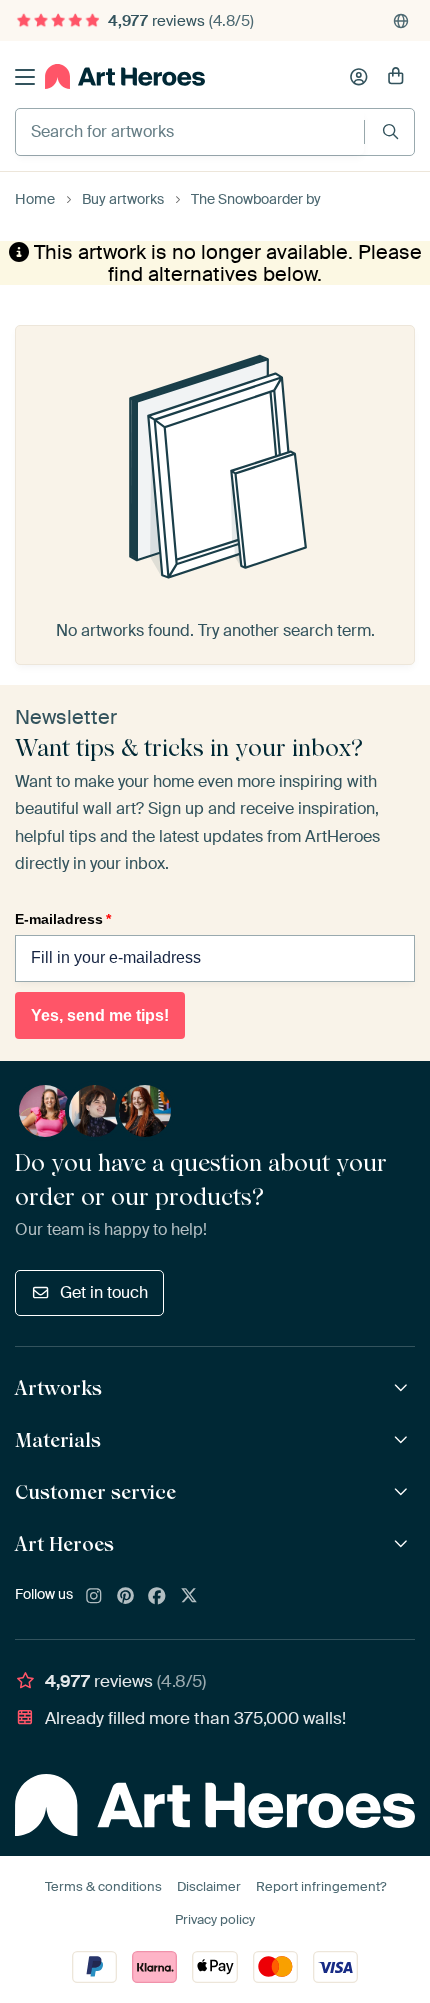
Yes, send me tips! (100, 1015)
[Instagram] (94, 1597)
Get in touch (104, 1292)
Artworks (58, 1388)
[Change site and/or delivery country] (401, 21)
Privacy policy (215, 1919)
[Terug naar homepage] (125, 76)
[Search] (390, 131)
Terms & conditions (103, 1886)
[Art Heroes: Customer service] (403, 1492)
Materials (58, 1440)
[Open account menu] (359, 77)
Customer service (95, 1492)
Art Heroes (64, 1544)
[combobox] (190, 132)
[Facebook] (157, 1597)
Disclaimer (209, 1886)
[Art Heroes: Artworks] (403, 1388)
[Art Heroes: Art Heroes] (403, 1544)
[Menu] (25, 77)
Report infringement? (321, 1886)
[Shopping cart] (396, 77)
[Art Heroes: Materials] (403, 1440)
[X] (189, 1597)
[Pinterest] (126, 1597)
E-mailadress (63, 919)
